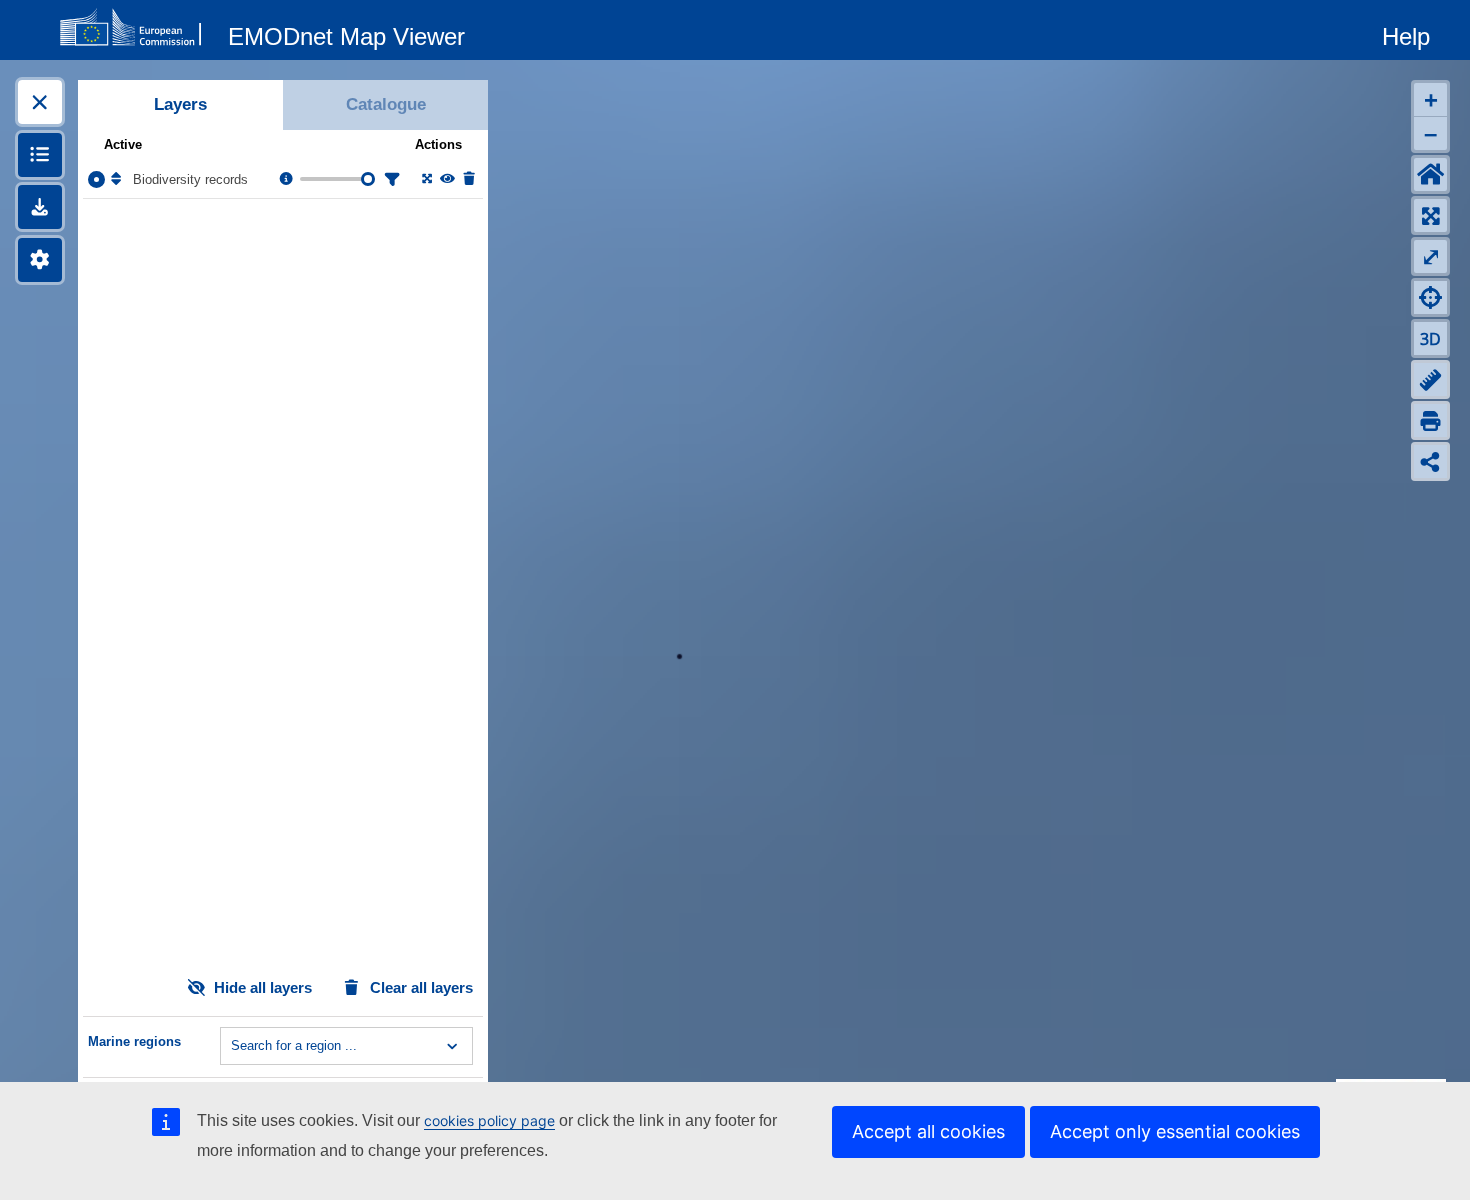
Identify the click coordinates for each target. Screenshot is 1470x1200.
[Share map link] (1430, 461)
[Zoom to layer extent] (425, 179)
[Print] (1430, 420)
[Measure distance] (1430, 379)
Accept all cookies (928, 1131)
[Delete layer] (467, 179)
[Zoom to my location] (1430, 297)
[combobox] (233, 1046)
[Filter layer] (390, 179)
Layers (180, 104)
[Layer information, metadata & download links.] (284, 179)
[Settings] (40, 260)
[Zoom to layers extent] (1430, 215)
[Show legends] (40, 155)
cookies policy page (489, 1120)
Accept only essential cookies (1175, 1131)
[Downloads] (40, 207)
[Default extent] (1430, 174)
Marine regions (134, 1041)
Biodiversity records (190, 179)
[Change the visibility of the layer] (446, 179)
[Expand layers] (40, 102)
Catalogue (386, 104)
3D (1430, 339)
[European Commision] (135, 28)
